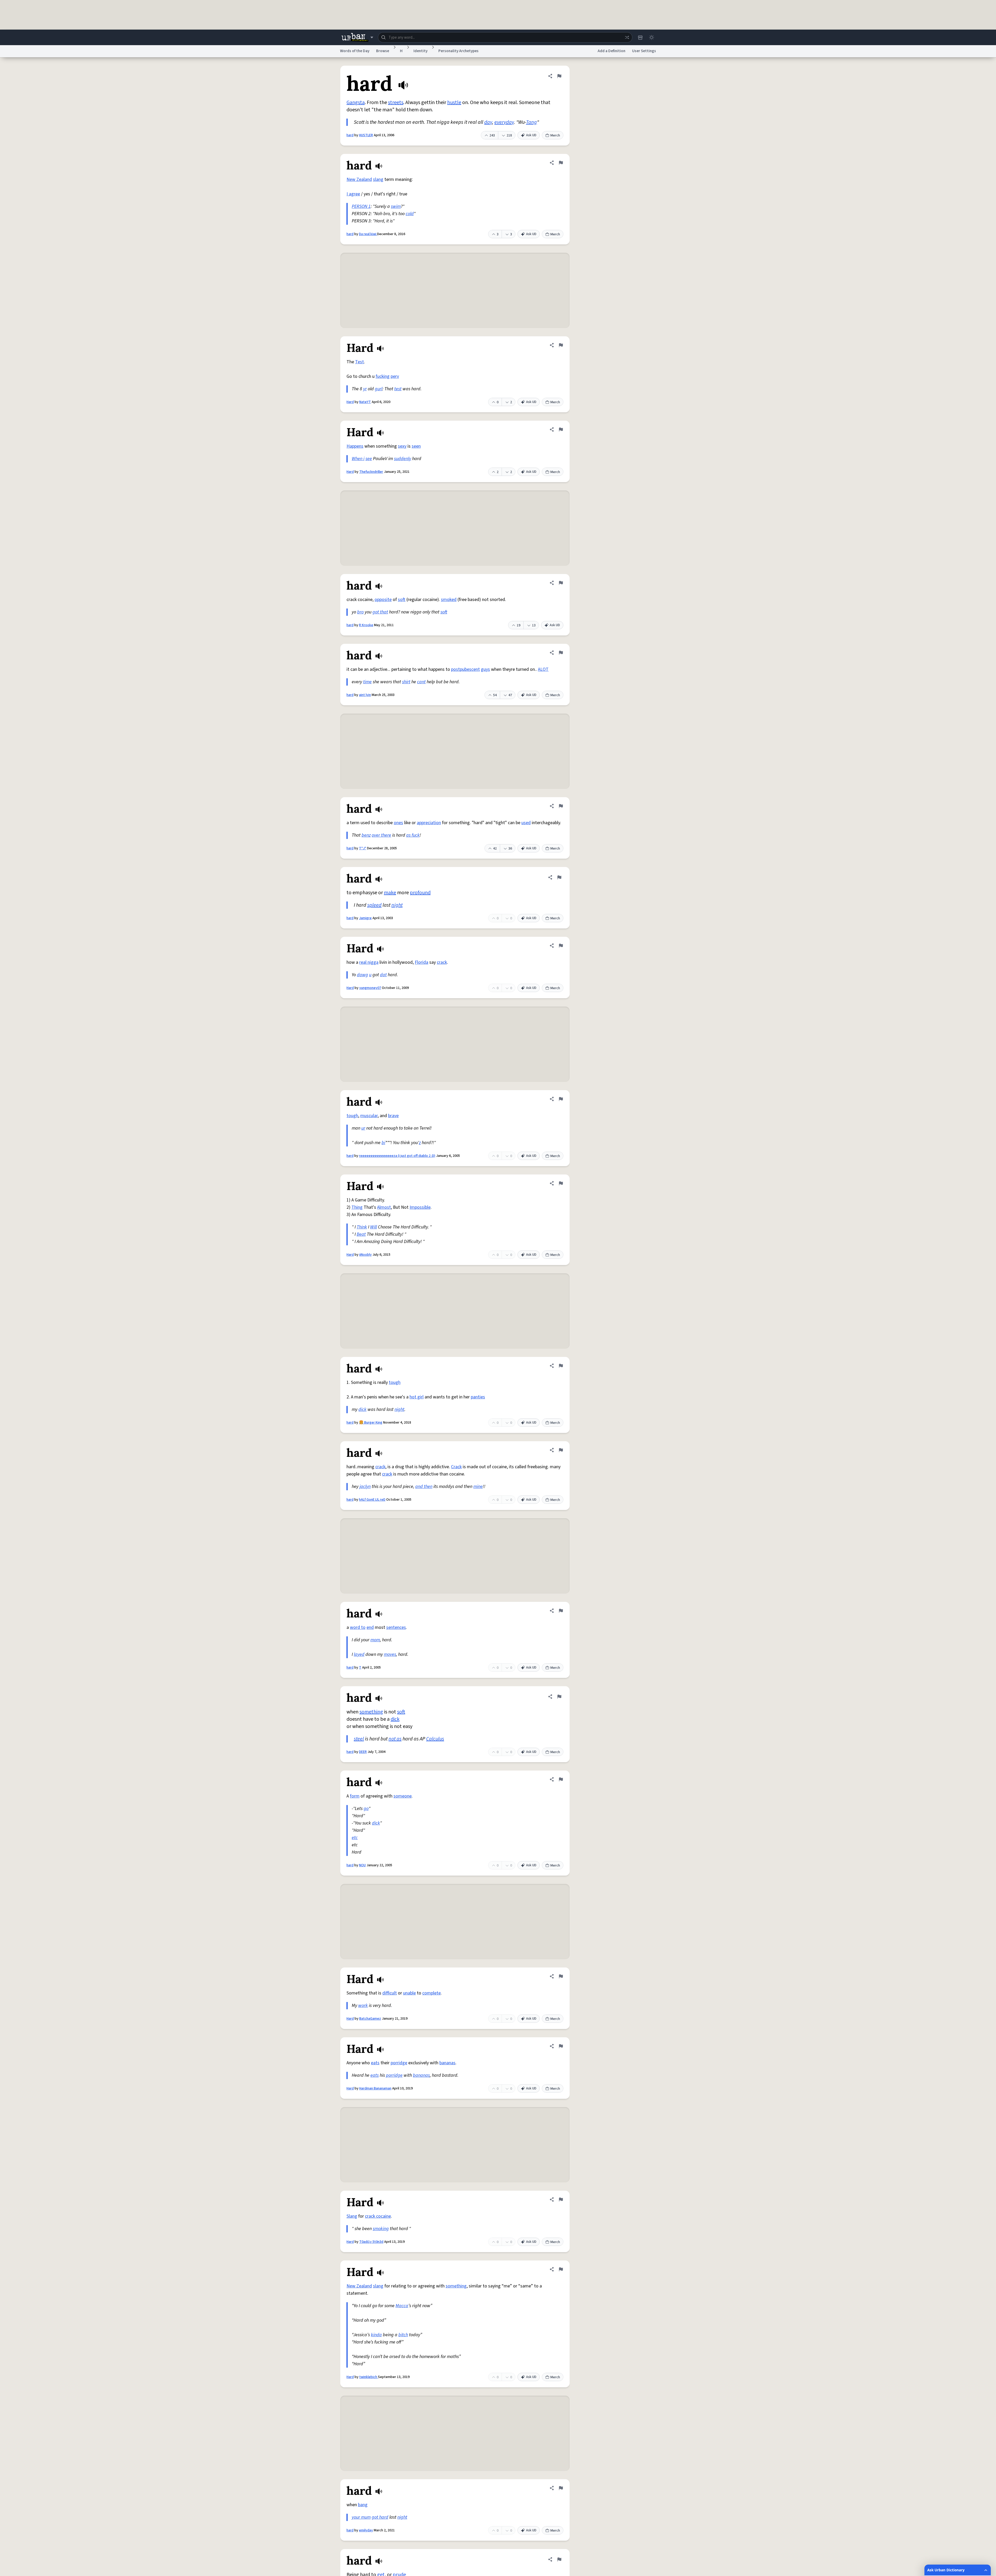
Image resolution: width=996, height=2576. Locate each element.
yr (365, 389)
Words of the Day (355, 51)
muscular (369, 1116)
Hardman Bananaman (375, 2088)
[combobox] (505, 37)
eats (375, 2063)
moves (390, 1654)
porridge (399, 2063)
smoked (449, 600)
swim (396, 206)
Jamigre (365, 918)
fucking (383, 376)
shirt (406, 682)
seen (416, 446)
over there (381, 835)
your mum (361, 2517)
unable (409, 1993)
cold (410, 214)
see (369, 459)
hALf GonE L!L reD (372, 1500)
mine (478, 1487)
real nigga (369, 962)
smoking (381, 2229)
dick (362, 1409)
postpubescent (465, 669)
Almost (384, 1207)
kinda (376, 2335)
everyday (504, 122)
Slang (352, 2216)
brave (393, 1116)
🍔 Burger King (371, 1423)
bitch (403, 2335)
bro (360, 612)
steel (359, 1739)
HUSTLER (366, 135)
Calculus (435, 1739)
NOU (362, 1865)
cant (421, 682)
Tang (531, 122)
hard (350, 135)
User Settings (644, 51)
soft (402, 600)
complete (431, 1993)
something (371, 1712)
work (363, 2006)
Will (374, 1227)
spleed (374, 905)
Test (359, 362)
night (397, 905)
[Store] (640, 37)
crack (442, 962)
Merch (555, 135)
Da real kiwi (368, 234)
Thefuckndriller (371, 472)
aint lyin (365, 695)
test (398, 389)
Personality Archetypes (458, 51)
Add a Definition (611, 51)
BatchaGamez (370, 2019)
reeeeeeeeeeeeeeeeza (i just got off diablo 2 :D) (397, 1156)
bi (383, 1143)
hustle (454, 103)
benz (366, 835)
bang (363, 2505)
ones (398, 823)
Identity (420, 51)
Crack (456, 1467)
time (367, 682)
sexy (402, 446)
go (366, 1809)
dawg (362, 975)
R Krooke (366, 625)
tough (352, 1116)
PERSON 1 (361, 206)
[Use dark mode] (652, 37)
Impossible (420, 1207)
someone (403, 1796)
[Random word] (627, 37)
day (488, 122)
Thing (357, 1207)
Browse (383, 51)
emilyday (366, 2530)
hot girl (417, 1397)
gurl (379, 389)
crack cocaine (378, 2216)
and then (424, 1487)
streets (396, 103)
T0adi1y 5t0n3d (371, 2242)
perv (395, 376)
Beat (361, 1234)
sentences (396, 1627)
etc (355, 1838)
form (355, 1796)
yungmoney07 (370, 988)
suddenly (403, 459)
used (526, 823)
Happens (355, 446)
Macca (402, 2306)
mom (375, 1640)
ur (363, 1128)
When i (358, 459)
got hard (380, 2517)
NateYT (365, 402)
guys (485, 669)
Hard (350, 402)
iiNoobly (365, 1255)
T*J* (363, 848)
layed (359, 1654)
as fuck (413, 835)
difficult (390, 1993)
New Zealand (359, 179)
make (390, 893)
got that (380, 612)
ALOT (543, 669)
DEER (363, 1752)
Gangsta (356, 103)
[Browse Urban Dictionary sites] (357, 37)
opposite (383, 600)
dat (383, 975)
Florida (421, 962)
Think (362, 1227)
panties (478, 1397)
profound (420, 893)
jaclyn (365, 1487)
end (370, 1627)
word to (358, 1627)
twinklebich (369, 2377)
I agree (353, 194)
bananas (447, 2063)
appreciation (429, 823)
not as (395, 1739)
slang (378, 179)
